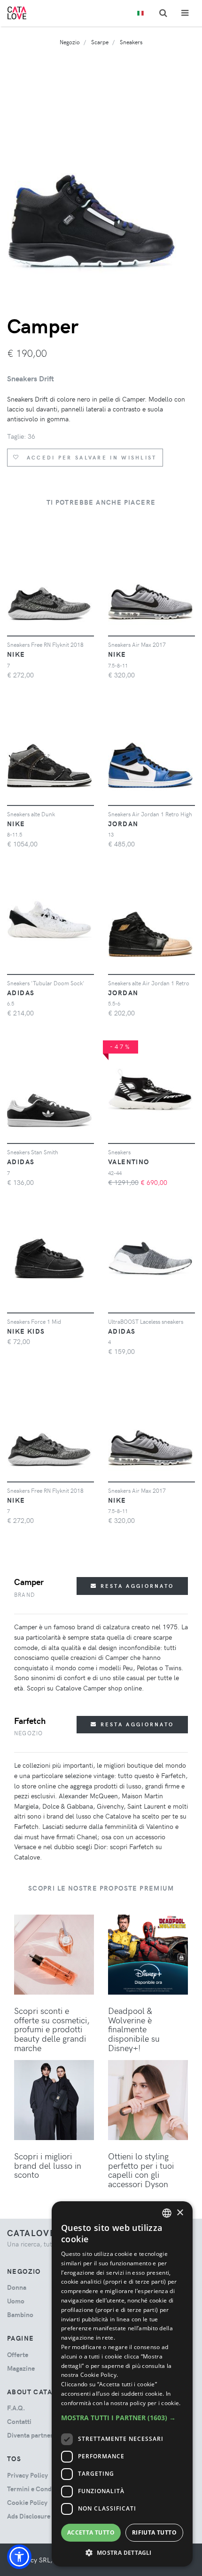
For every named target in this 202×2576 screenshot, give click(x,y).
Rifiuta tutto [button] (154, 2532)
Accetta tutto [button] (91, 2532)
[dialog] (122, 2384)
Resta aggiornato (136, 1586)
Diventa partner (30, 2435)
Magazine (21, 2368)
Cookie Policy (27, 2502)
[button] (19, 2557)
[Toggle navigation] (185, 13)
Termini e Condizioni (38, 2489)
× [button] (180, 2213)
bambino (20, 2314)
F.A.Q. (16, 2408)
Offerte (18, 2355)
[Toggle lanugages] (140, 13)
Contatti (19, 2421)
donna (17, 2287)
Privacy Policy (27, 2475)
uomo (16, 2301)
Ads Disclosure (29, 2516)
